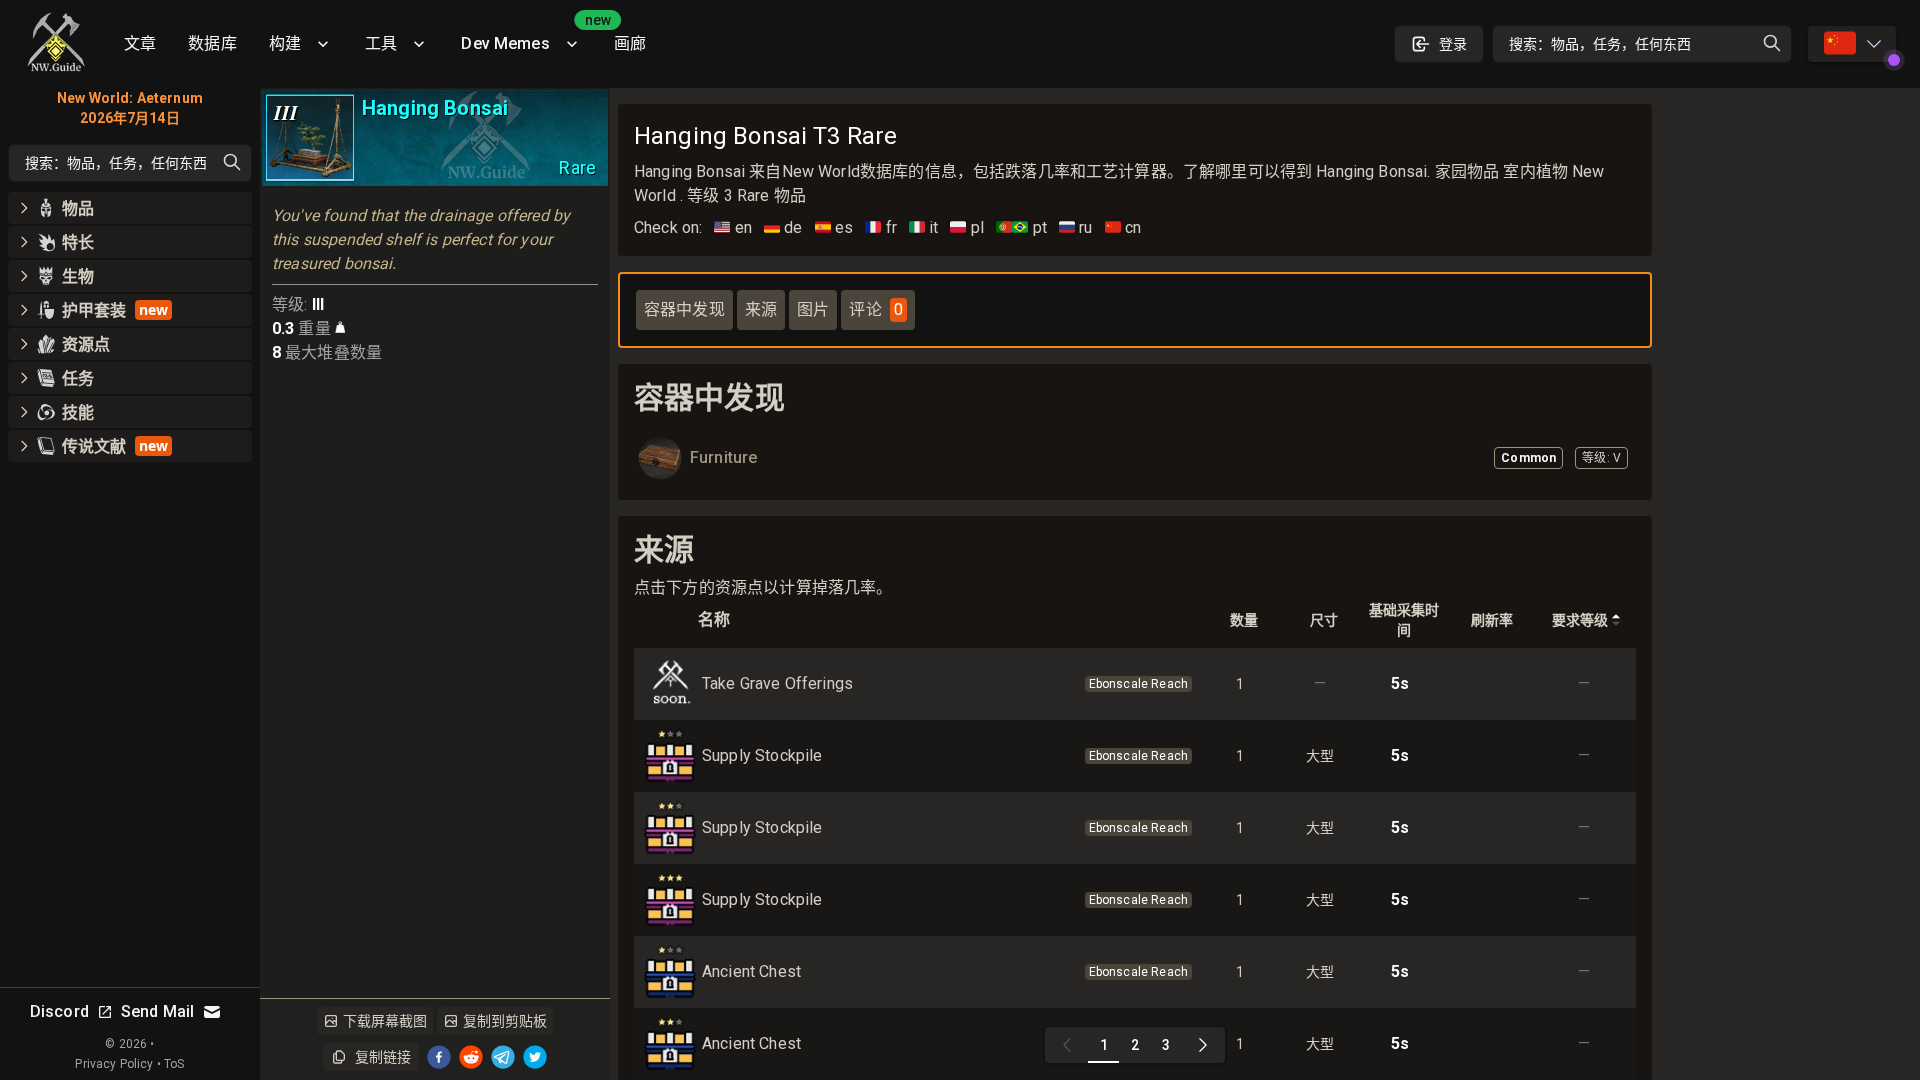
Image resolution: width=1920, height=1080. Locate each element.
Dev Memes (529, 36)
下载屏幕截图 (385, 1021)
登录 (1453, 44)
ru (1076, 227)
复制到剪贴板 (505, 1021)
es (834, 227)
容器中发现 (684, 309)
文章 (140, 43)
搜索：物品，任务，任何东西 (1600, 44)
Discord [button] (59, 1011)
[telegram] (503, 1057)
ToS (174, 1064)
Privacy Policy (114, 1064)
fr (881, 227)
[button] (130, 208)
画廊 (630, 43)
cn (1123, 227)
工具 (381, 43)
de (783, 227)
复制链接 (383, 1057)
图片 (813, 309)
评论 (875, 309)
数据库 (212, 43)
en (733, 227)
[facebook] (439, 1057)
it (924, 227)
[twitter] (535, 1057)
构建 (285, 43)
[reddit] (471, 1057)
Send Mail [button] (157, 1011)
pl (967, 227)
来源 (761, 309)
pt (1021, 227)
